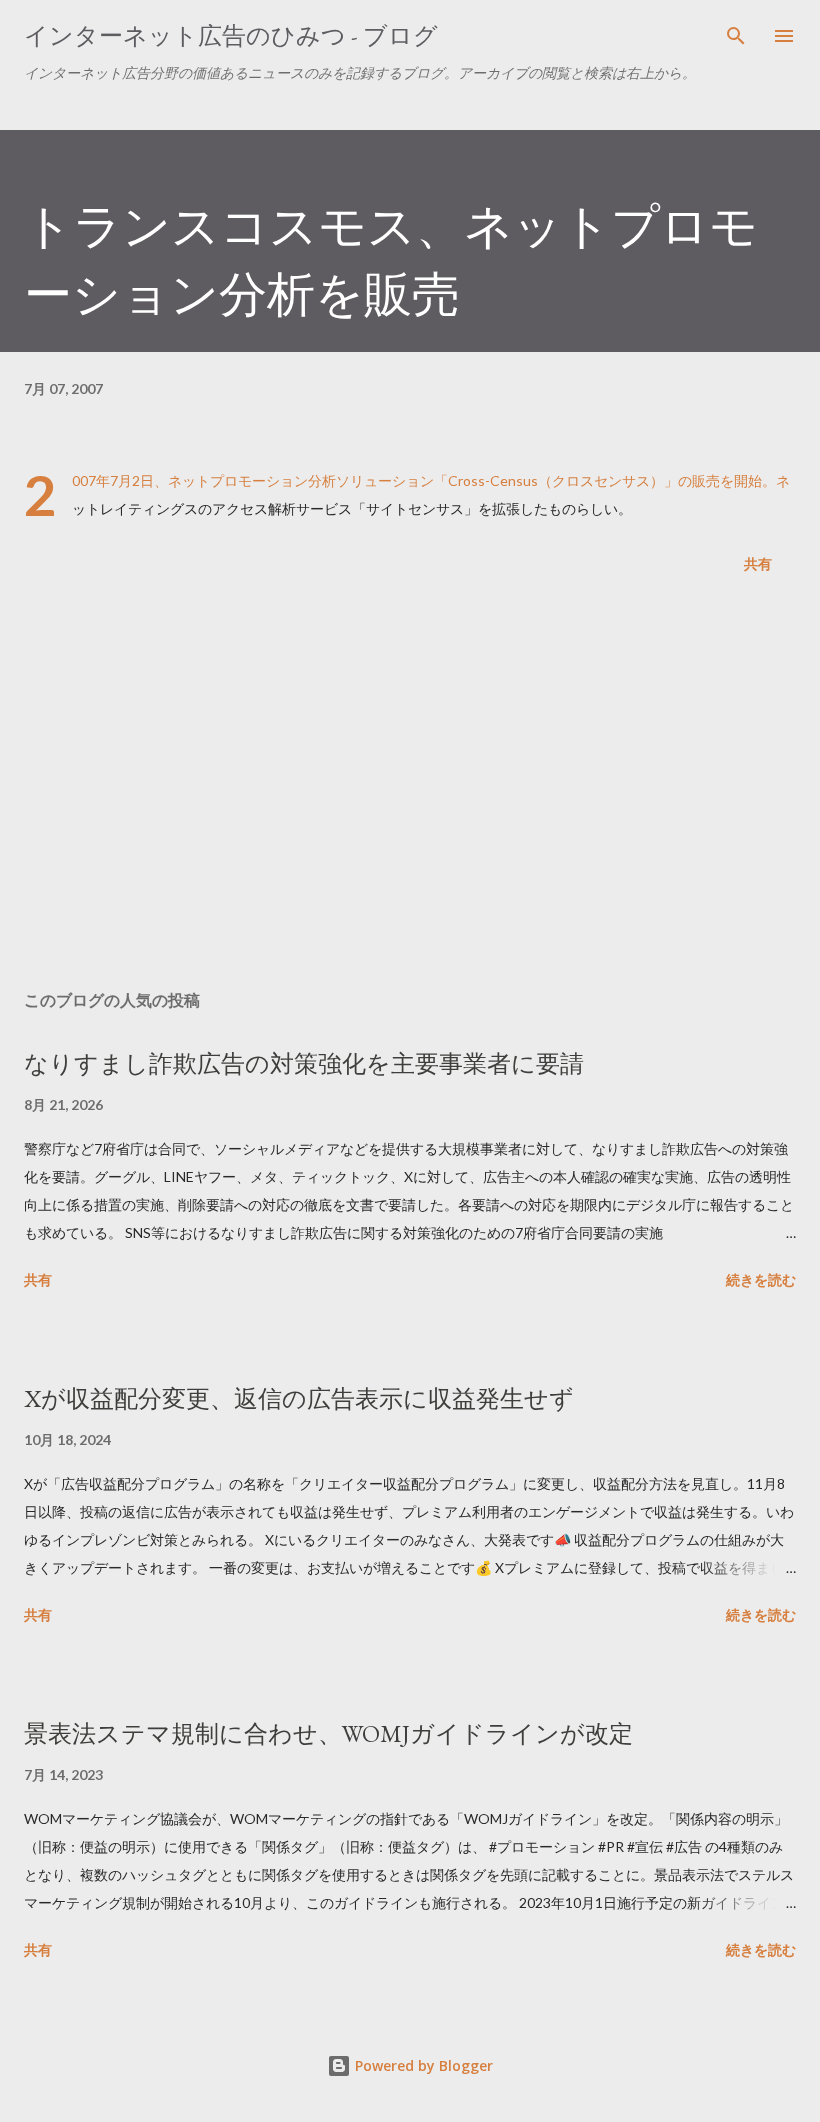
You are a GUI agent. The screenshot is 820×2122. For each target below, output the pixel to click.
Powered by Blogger (422, 2065)
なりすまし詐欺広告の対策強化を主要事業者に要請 (304, 1063)
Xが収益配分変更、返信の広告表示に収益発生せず (299, 1398)
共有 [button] (758, 563)
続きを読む (761, 1279)
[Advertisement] (410, 786)
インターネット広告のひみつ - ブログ (231, 35)
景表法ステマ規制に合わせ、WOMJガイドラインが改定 (328, 1733)
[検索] (736, 36)
